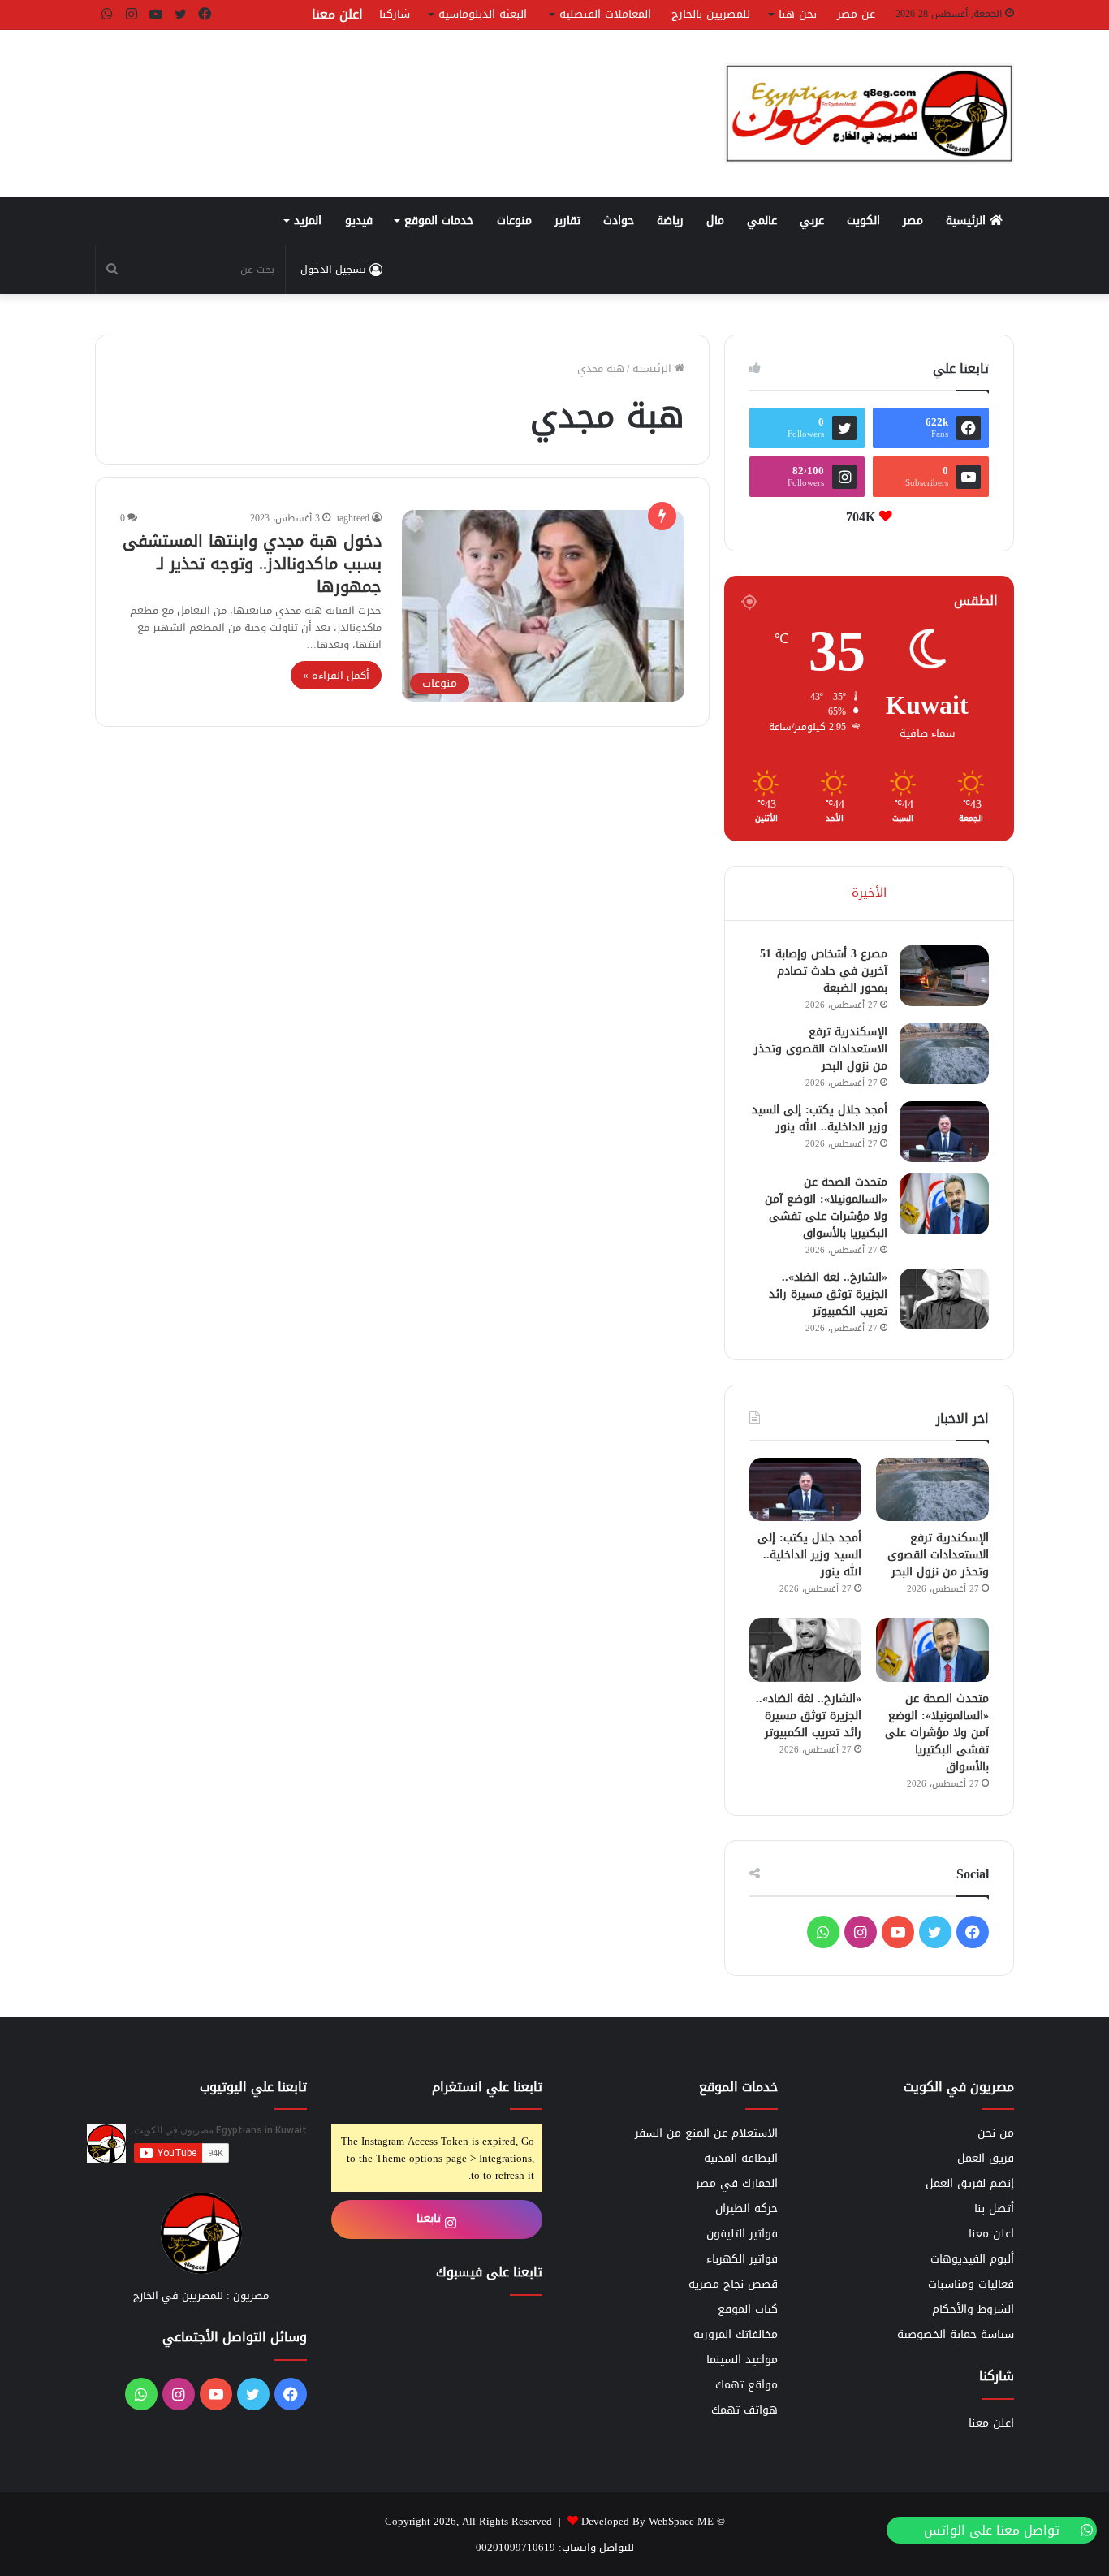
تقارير (567, 220)
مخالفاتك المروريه (736, 2334)
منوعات (514, 220)
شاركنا (395, 14)
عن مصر (856, 14)
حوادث (619, 220)
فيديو (359, 220)
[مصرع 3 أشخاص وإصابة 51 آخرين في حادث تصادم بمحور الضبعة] (944, 976)
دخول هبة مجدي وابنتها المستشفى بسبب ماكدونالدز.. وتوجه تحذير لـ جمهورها (252, 564)
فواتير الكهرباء (742, 2259)
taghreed (353, 518)
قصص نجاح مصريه (733, 2284)
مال (715, 220)
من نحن (996, 2133)
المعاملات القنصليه (605, 14)
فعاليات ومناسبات (971, 2284)
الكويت (863, 220)
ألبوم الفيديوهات (972, 2259)
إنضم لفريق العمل (970, 2183)
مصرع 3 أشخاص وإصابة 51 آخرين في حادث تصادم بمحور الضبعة (824, 971)
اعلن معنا (337, 14)
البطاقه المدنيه (741, 2158)
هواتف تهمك (744, 2410)
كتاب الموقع (748, 2309)
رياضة (670, 220)
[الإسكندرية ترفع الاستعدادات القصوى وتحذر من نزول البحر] (944, 1054)
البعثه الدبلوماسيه (483, 14)
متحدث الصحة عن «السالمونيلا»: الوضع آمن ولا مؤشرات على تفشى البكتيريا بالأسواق (826, 1208)
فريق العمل (986, 2158)
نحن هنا (798, 14)
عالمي (762, 220)
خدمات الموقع (439, 220)
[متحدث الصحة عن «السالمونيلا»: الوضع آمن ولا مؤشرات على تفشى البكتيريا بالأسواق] (944, 1204)
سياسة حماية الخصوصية (956, 2334)
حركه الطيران (747, 2209)
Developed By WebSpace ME (647, 2521)
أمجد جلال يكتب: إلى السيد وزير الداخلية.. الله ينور (820, 1118)
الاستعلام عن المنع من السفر (706, 2133)
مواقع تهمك (747, 2385)
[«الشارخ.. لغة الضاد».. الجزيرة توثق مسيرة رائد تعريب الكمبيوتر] (944, 1299)
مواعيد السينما (742, 2360)
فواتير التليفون (742, 2234)
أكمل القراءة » (336, 675)
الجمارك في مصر (737, 2183)
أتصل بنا (994, 2209)
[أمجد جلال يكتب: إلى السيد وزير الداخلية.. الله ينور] (944, 1132)
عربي (812, 220)
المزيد (308, 220)
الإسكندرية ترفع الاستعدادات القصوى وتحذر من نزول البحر (821, 1049)
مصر (913, 220)
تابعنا (431, 2218)
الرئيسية (968, 220)
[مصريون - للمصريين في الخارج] (869, 113)
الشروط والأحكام (973, 2309)
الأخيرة (869, 893)
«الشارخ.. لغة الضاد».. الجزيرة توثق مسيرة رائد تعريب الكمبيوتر (828, 1294)
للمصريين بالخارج (711, 14)
